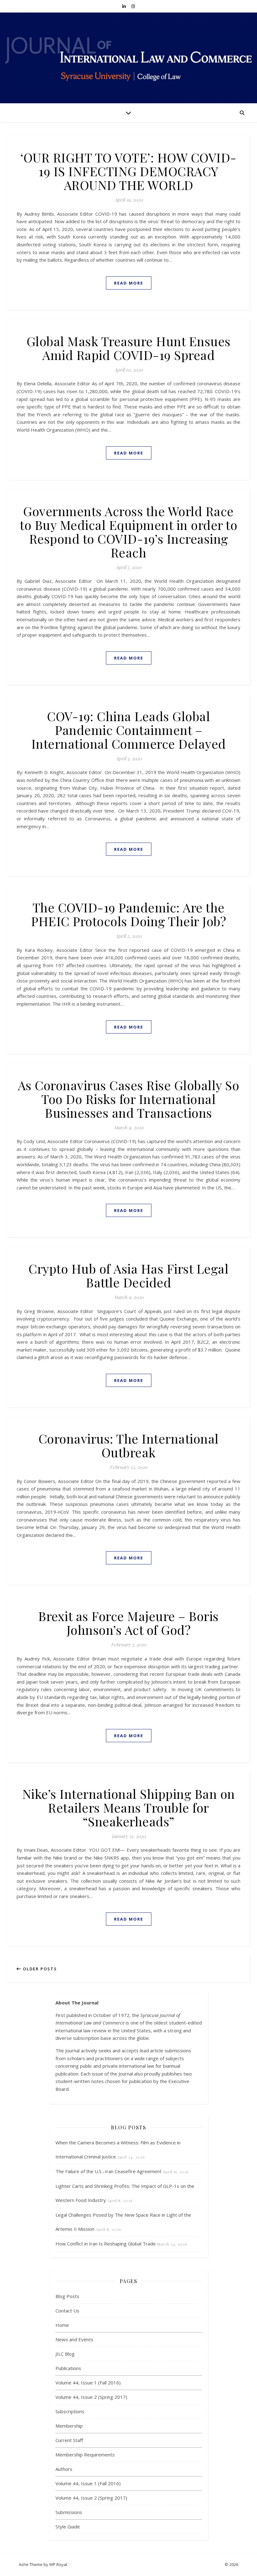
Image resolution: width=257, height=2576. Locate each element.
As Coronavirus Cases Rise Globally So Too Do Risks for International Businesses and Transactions (129, 1099)
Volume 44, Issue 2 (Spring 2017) (91, 2397)
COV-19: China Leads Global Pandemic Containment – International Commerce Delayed (129, 730)
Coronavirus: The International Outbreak (129, 1445)
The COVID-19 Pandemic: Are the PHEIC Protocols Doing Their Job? (128, 914)
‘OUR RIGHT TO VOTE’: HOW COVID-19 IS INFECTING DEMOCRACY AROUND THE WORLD (128, 171)
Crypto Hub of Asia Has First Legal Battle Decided (128, 1275)
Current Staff (69, 2440)
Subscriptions (70, 2411)
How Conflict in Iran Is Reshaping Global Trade (106, 2244)
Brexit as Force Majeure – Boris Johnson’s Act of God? (128, 1623)
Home (62, 2325)
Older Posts (39, 1969)
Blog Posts (67, 2296)
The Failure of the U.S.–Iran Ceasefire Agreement (108, 2171)
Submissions (69, 2512)
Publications (68, 2368)
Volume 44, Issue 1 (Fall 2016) (88, 2383)
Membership (69, 2426)
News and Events (74, 2339)
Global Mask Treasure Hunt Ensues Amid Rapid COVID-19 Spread (129, 348)
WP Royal (58, 2564)
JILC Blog (65, 2354)
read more (129, 283)
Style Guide (68, 2527)
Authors (64, 2469)
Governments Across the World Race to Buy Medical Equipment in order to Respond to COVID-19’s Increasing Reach (128, 532)
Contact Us (67, 2311)
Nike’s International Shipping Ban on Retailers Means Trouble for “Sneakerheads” (129, 1807)
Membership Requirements (85, 2455)
